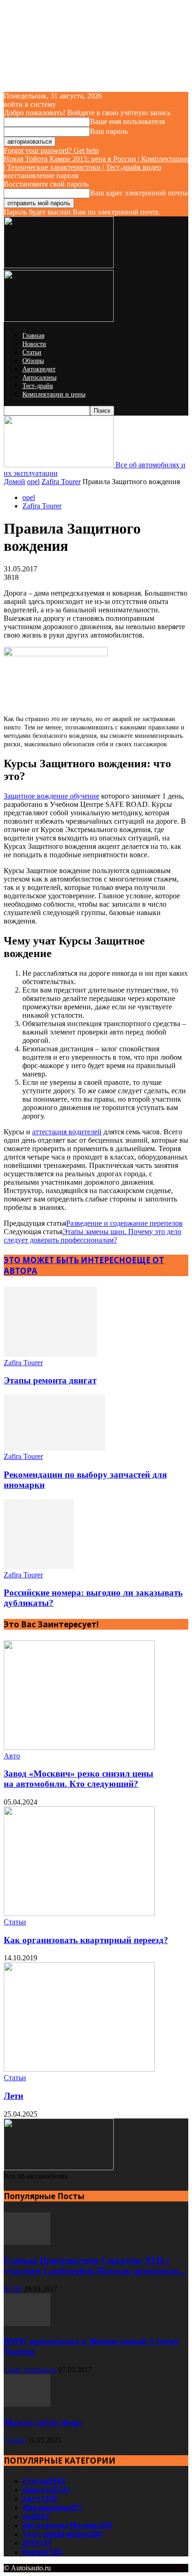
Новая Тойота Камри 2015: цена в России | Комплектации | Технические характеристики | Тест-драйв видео (96, 163)
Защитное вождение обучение (51, 796)
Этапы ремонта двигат (50, 1380)
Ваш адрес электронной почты (139, 193)
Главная (33, 336)
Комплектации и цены (54, 394)
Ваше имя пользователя (127, 122)
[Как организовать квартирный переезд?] (79, 1913)
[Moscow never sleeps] (27, 2404)
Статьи (32, 352)
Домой (14, 482)
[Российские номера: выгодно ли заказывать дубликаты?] (39, 1566)
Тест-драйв (38, 386)
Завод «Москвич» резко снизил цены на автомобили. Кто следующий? (79, 1779)
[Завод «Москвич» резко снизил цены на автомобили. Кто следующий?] (79, 1747)
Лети (14, 2096)
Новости (34, 344)
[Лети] (79, 2069)
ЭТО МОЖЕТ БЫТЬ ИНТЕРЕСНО (68, 1260)
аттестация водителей (67, 1132)
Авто (12, 1756)
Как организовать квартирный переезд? (86, 1940)
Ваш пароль (109, 131)
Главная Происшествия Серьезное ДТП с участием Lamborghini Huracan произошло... (95, 2266)
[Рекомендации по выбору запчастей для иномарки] (55, 1448)
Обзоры (33, 361)
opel (33, 482)
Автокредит (39, 369)
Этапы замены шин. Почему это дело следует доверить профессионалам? (93, 1236)
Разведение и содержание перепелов (124, 1223)
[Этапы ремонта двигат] (50, 1354)
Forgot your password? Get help (51, 150)
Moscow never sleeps (43, 2422)
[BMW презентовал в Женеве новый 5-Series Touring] (27, 2323)
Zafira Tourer (61, 482)
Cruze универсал (30, 2370)
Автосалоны (39, 378)
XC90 (13, 2289)
